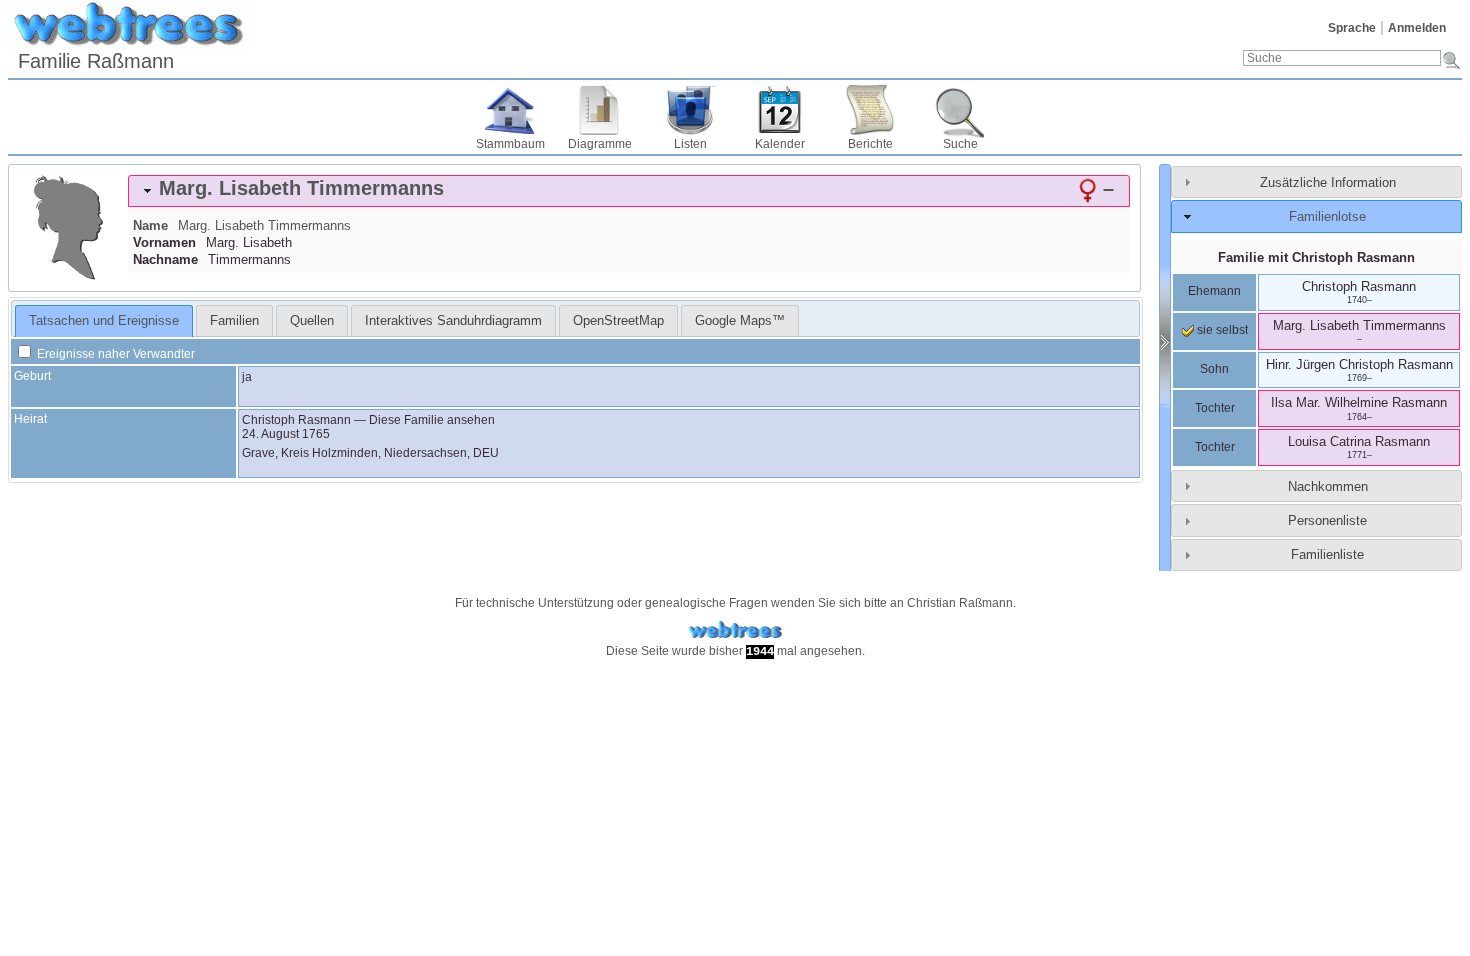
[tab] (629, 191)
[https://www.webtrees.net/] (735, 630)
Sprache (1352, 28)
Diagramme (600, 144)
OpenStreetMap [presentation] (618, 320)
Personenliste (1327, 520)
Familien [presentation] (234, 320)
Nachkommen (1328, 486)
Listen (690, 144)
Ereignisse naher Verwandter (114, 354)
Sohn (1214, 369)
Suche (960, 144)
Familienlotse (1327, 216)
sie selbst (1221, 330)
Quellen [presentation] (312, 320)
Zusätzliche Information (1328, 182)
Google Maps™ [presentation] (740, 320)
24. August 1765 (286, 434)
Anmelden (1417, 28)
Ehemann (1214, 291)
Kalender (780, 144)
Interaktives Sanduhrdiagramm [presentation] (453, 320)
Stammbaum (510, 144)
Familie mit (1316, 257)
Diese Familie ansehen (432, 420)
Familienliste (1327, 554)
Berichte (870, 144)
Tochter (1215, 408)
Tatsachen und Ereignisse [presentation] (104, 320)
